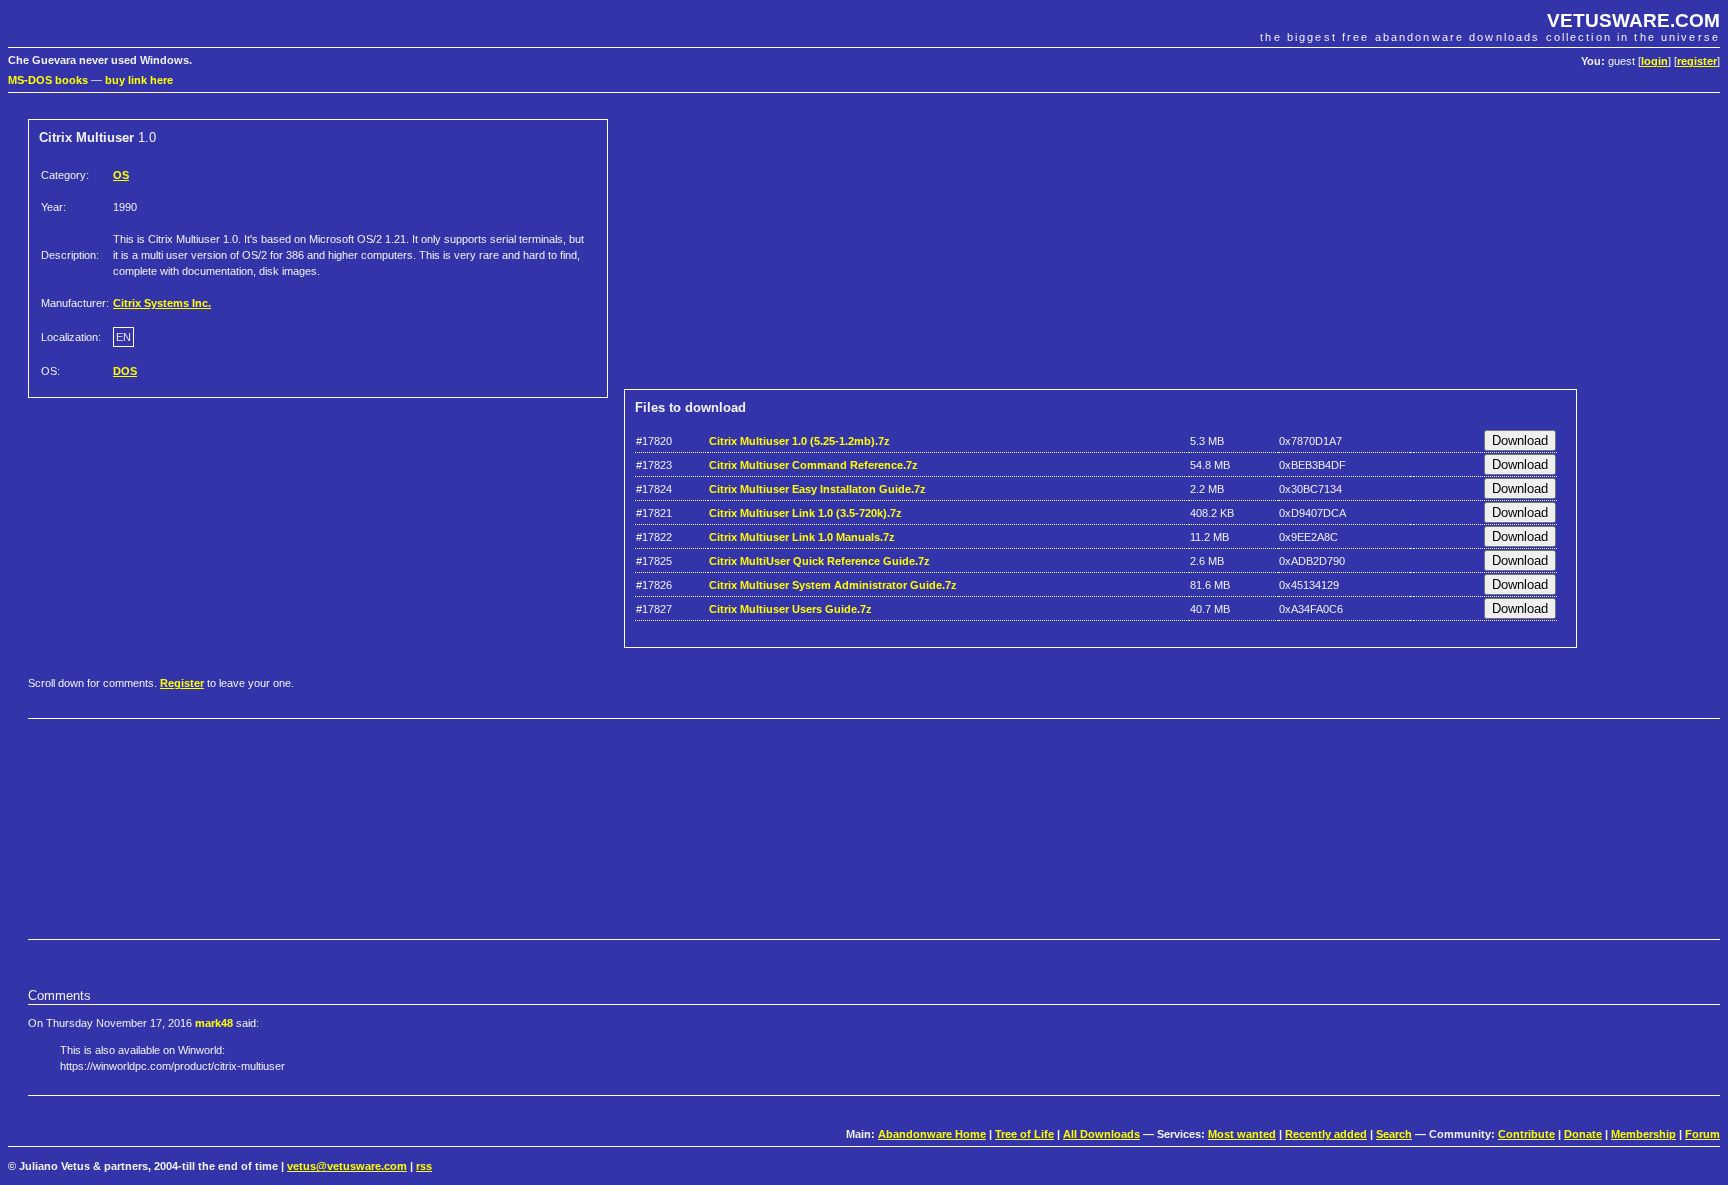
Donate (1583, 1134)
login (1654, 61)
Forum (1702, 1134)
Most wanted (1242, 1134)
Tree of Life (1024, 1134)
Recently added (1326, 1134)
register (1697, 61)
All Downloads (1101, 1134)
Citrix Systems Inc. (162, 303)
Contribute (1526, 1134)
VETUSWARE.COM (1633, 20)
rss (424, 1166)
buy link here (139, 80)
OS (121, 175)
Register (182, 683)
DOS (125, 371)
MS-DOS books (48, 80)
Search (1394, 1134)
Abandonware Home (932, 1134)
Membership (1643, 1134)
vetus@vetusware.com (347, 1166)
